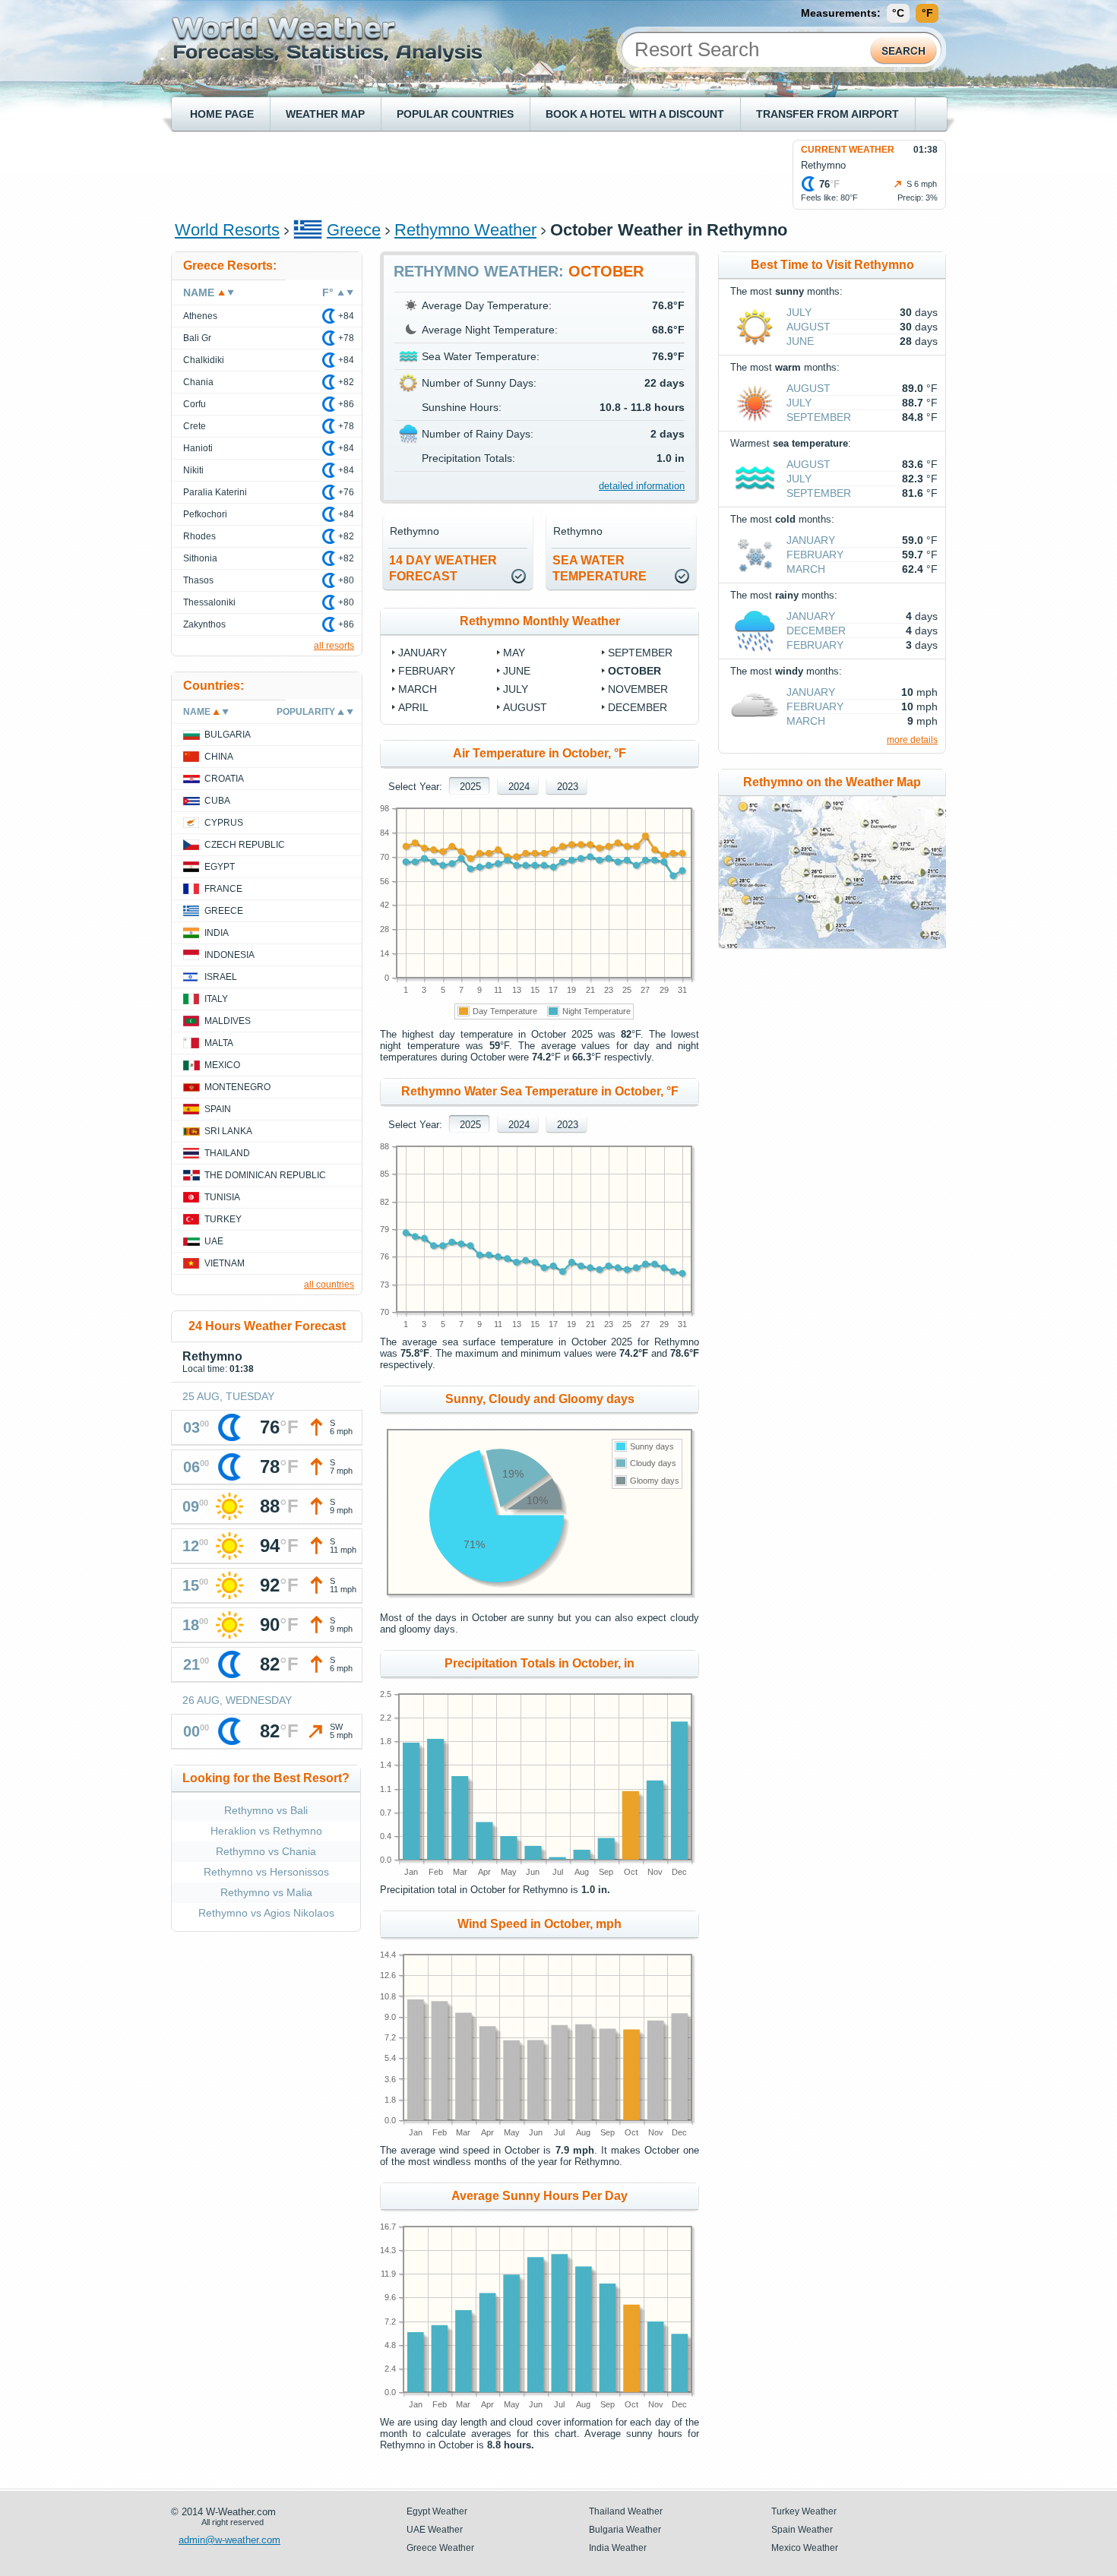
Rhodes (199, 536)
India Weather (618, 2548)
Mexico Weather (805, 2548)
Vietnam (225, 1263)
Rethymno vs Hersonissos (266, 1872)
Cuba (217, 801)
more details (912, 740)
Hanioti (198, 448)
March (418, 689)
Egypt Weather (437, 2511)
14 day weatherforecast (443, 568)
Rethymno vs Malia (266, 1892)
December (638, 707)
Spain (218, 1109)
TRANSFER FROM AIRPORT (827, 114)
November (638, 689)
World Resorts (227, 230)
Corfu (195, 404)
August (525, 707)
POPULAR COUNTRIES (455, 114)
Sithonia (200, 558)
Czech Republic (245, 845)
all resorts (334, 646)
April (413, 707)
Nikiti (193, 470)
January (422, 653)
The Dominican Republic (265, 1175)
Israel (221, 977)
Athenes (200, 316)
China (219, 757)
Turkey (223, 1219)
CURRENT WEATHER (848, 150)
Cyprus (224, 823)
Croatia (224, 779)
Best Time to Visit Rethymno (832, 265)
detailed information (642, 486)
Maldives (228, 1021)
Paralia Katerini (215, 492)
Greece (354, 230)
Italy (216, 999)
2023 (568, 787)
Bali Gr (197, 338)
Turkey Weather (804, 2511)
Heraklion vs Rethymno (266, 1831)
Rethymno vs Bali (266, 1810)
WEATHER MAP (325, 114)
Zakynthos (204, 624)
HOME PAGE (222, 114)
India (217, 933)
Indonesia (229, 955)
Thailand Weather (626, 2511)
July (516, 689)
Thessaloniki (209, 602)
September (640, 653)
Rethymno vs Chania (266, 1851)
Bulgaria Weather (625, 2530)
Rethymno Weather (465, 230)
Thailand (227, 1153)
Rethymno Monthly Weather (540, 621)
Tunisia (222, 1197)
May (514, 653)
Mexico (222, 1065)
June (517, 671)
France (223, 889)
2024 (519, 787)
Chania (198, 382)
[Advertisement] (451, 174)
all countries (329, 1285)
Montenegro (237, 1087)
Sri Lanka (228, 1131)
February (427, 671)
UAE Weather (435, 2530)
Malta (219, 1043)
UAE (214, 1241)
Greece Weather (440, 2548)
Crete (195, 426)
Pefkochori (205, 514)
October (634, 671)
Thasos (198, 580)
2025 (470, 787)
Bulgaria (228, 735)
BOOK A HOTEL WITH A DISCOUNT (635, 114)
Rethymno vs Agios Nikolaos (266, 1913)
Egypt (220, 867)
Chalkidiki (204, 360)
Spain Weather (802, 2530)
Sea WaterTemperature (600, 568)
